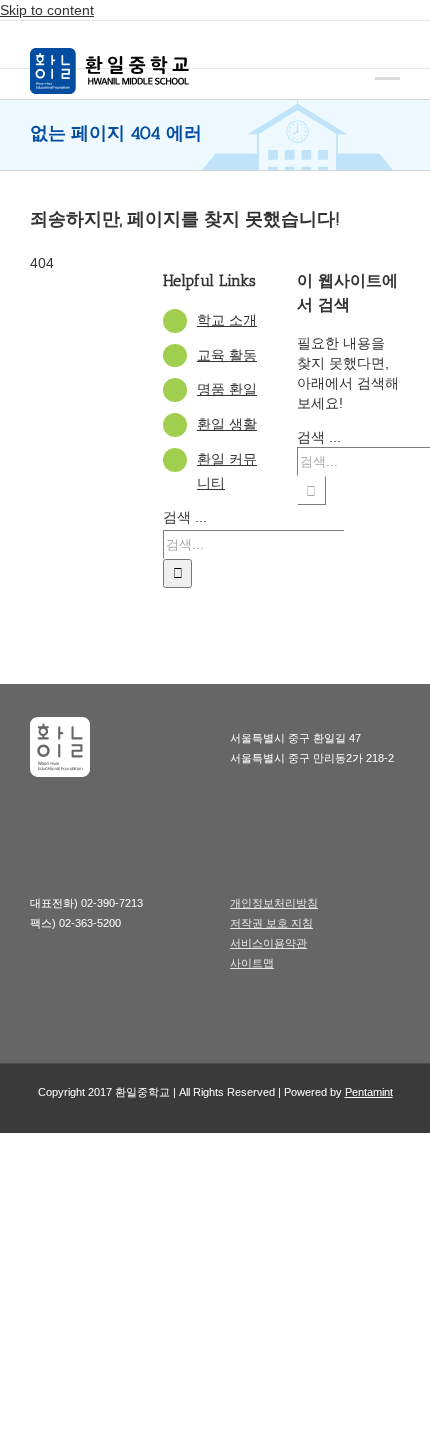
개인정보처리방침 (274, 903)
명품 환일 (227, 389)
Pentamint (369, 1092)
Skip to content (47, 10)
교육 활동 (227, 355)
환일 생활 (227, 424)
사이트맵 (252, 963)
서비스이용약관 (268, 943)
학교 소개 (227, 320)
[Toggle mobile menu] (387, 64)
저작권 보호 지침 (271, 923)
